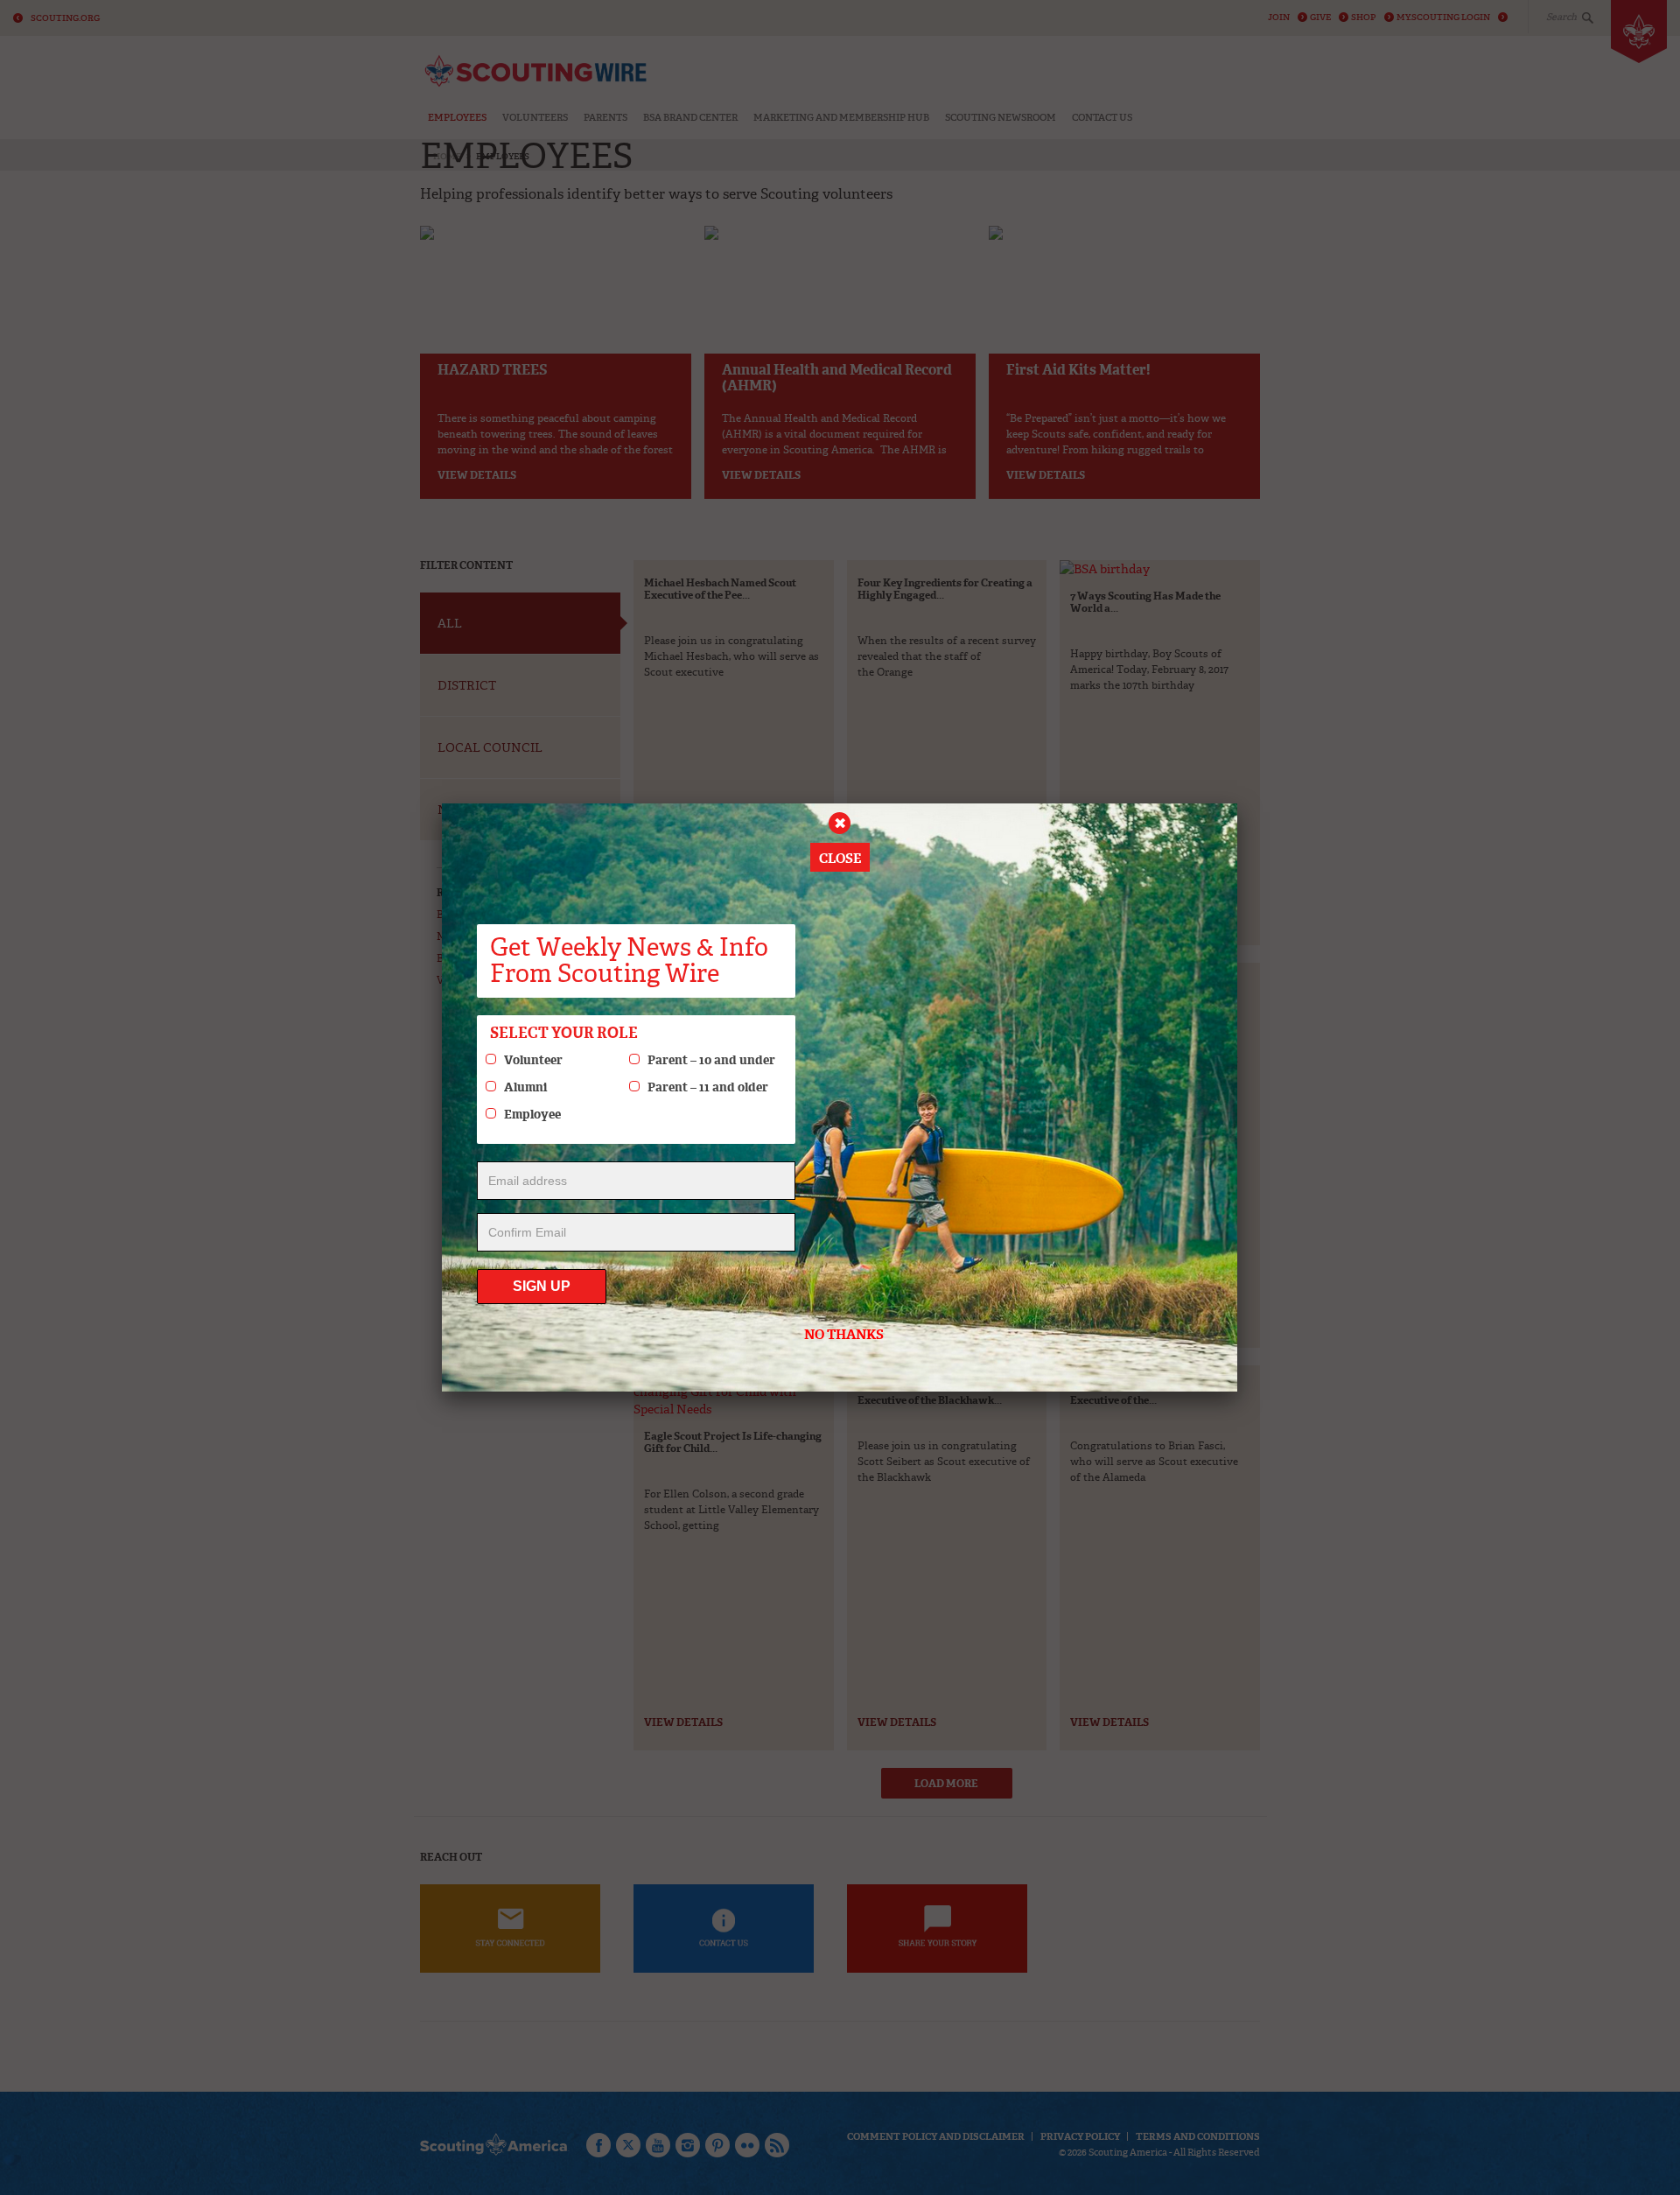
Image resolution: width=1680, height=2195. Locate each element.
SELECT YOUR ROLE (564, 1033)
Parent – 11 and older (708, 1087)
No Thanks (844, 1335)
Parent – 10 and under (711, 1060)
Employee (532, 1114)
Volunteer (533, 1060)
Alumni (525, 1087)
